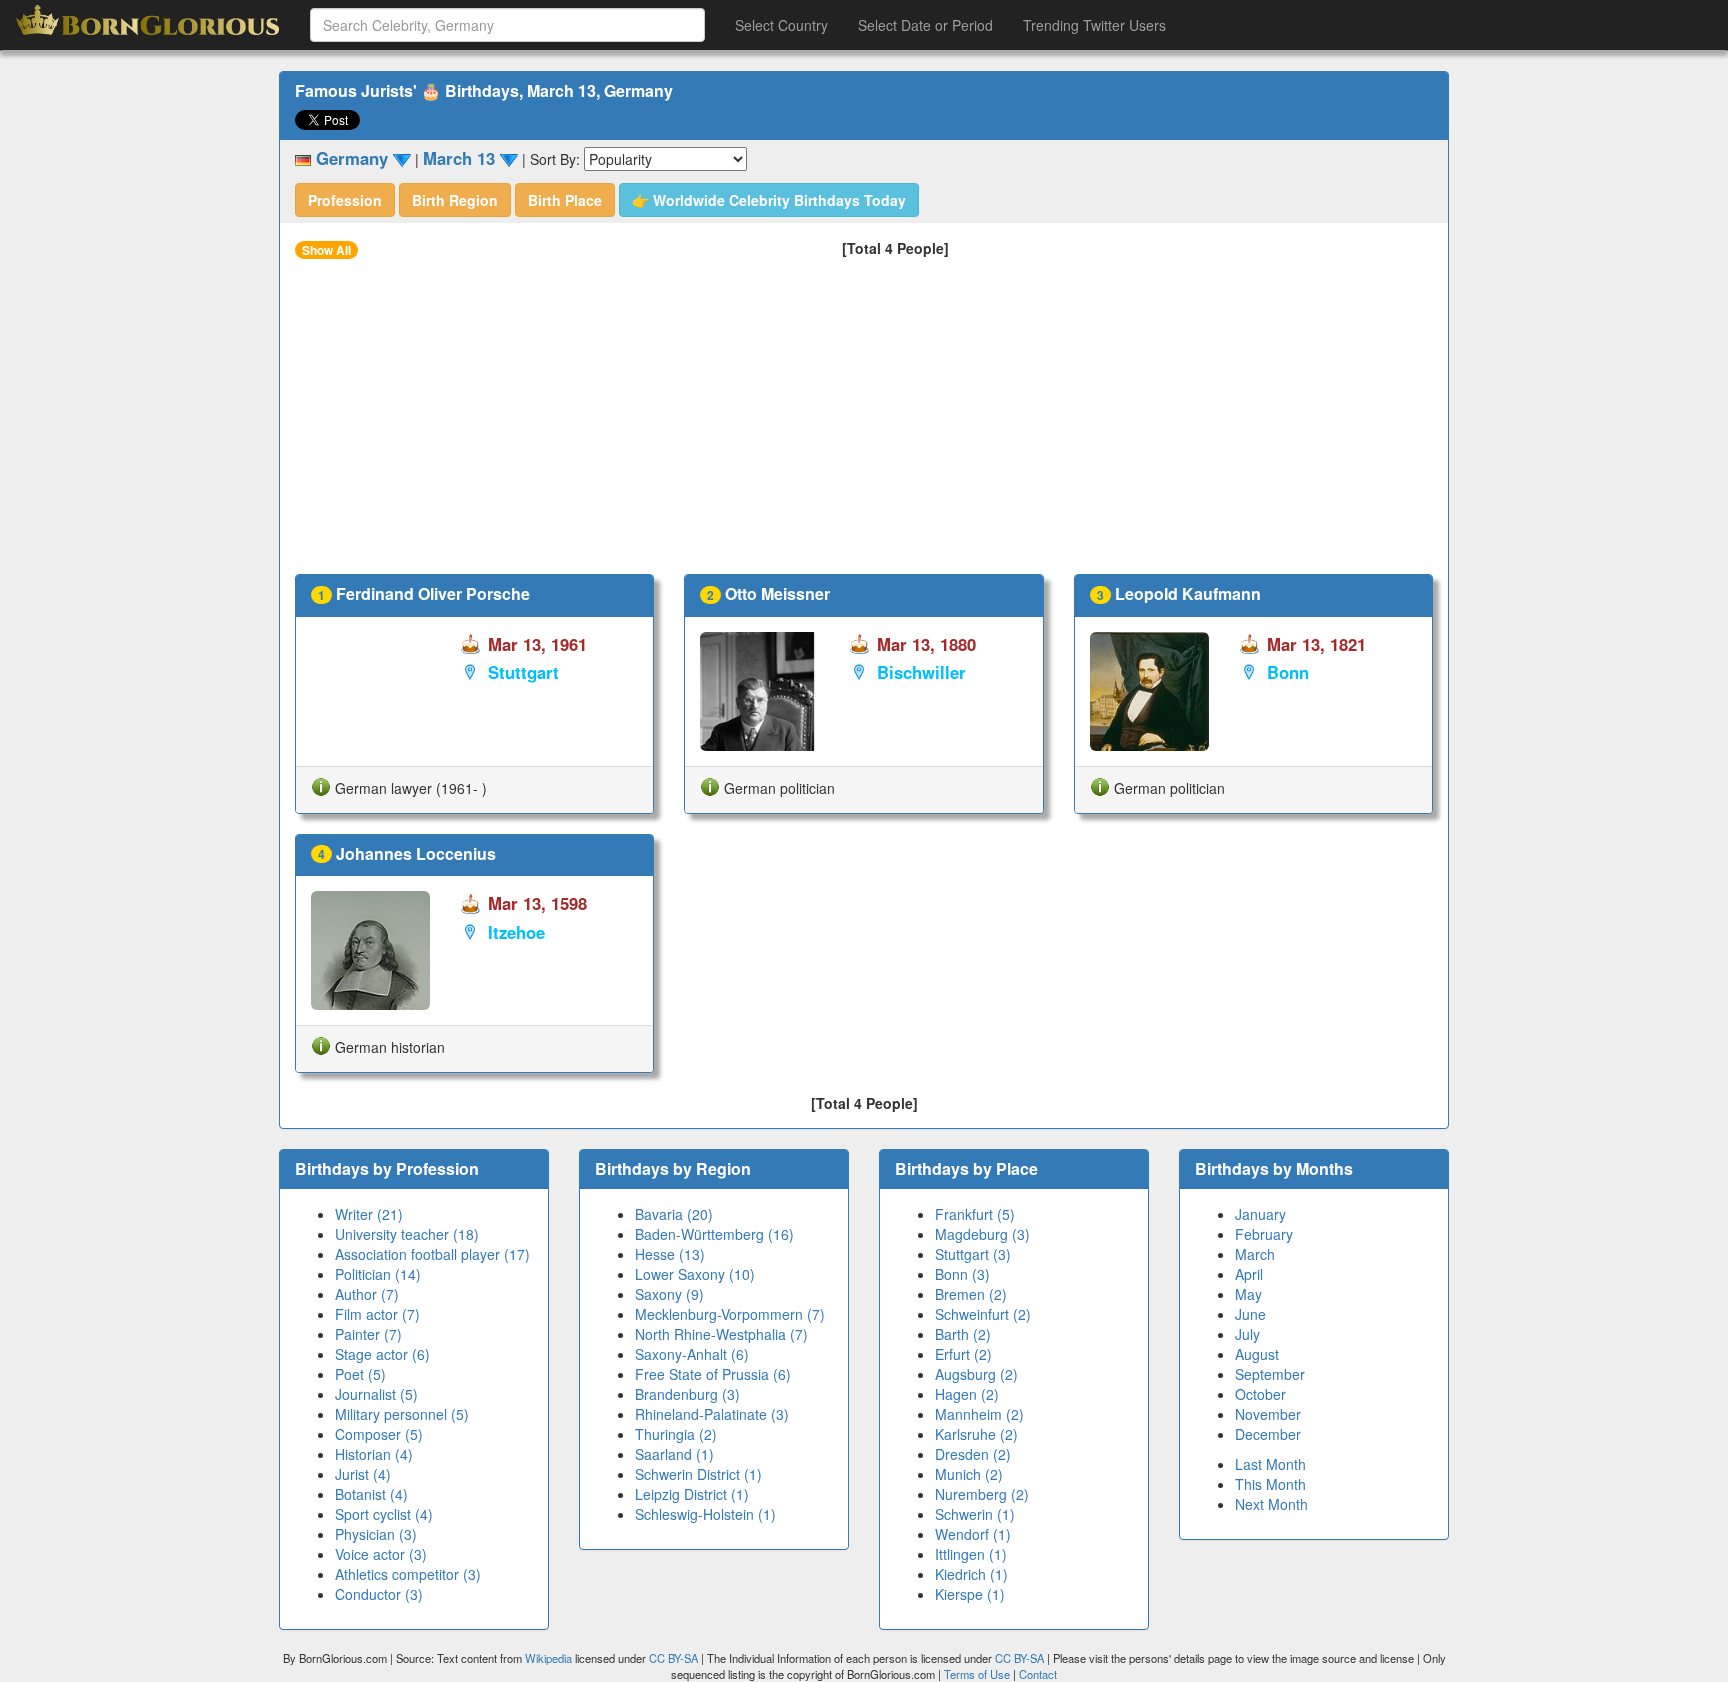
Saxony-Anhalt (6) (692, 1354)
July (1247, 1334)
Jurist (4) (363, 1474)
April (1249, 1274)
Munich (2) (969, 1474)
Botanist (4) (371, 1494)
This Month (1270, 1484)
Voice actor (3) (381, 1554)
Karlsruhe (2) (976, 1434)
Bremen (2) (971, 1294)
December (1268, 1434)
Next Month (1271, 1504)
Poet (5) (360, 1374)
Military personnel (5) (402, 1414)
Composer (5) (379, 1434)
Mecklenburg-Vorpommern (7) (730, 1314)
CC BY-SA (673, 1658)
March (1255, 1254)
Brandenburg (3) (687, 1394)
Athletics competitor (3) (408, 1574)
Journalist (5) (376, 1394)
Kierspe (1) (970, 1594)
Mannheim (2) (979, 1414)
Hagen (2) (967, 1394)
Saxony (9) (669, 1294)
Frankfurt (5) (975, 1214)
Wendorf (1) (973, 1534)
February (1264, 1234)
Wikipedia (548, 1658)
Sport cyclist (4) (384, 1514)
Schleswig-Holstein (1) (705, 1514)
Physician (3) (376, 1534)
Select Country (781, 25)
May (1248, 1294)
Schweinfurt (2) (983, 1314)
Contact (1038, 1674)
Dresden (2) (973, 1454)
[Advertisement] (864, 424)
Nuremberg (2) (982, 1494)
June (1250, 1314)
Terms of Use (978, 1674)
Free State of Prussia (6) (713, 1374)
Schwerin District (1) (698, 1474)
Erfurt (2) (963, 1354)
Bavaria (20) (674, 1214)
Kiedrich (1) (971, 1574)
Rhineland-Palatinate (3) (712, 1414)
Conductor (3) (379, 1594)
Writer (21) (369, 1214)
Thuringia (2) (676, 1434)
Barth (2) (963, 1334)
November (1268, 1414)
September (1270, 1374)
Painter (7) (368, 1334)
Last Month (1270, 1464)
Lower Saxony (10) (695, 1274)
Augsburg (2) (976, 1374)
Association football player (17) (432, 1254)
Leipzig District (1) (692, 1494)
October (1260, 1394)
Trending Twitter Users (1094, 25)
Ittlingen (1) (971, 1554)
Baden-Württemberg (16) (714, 1234)
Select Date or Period (925, 25)
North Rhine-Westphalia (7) (721, 1334)
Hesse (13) (670, 1254)
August (1257, 1354)
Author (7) (367, 1294)
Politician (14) (378, 1274)
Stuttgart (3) (973, 1254)
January (1260, 1214)
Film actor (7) (377, 1314)
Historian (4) (374, 1454)
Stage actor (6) (382, 1354)
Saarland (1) (674, 1454)
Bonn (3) (962, 1274)
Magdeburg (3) (982, 1234)
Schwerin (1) (975, 1514)
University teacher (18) (407, 1234)
